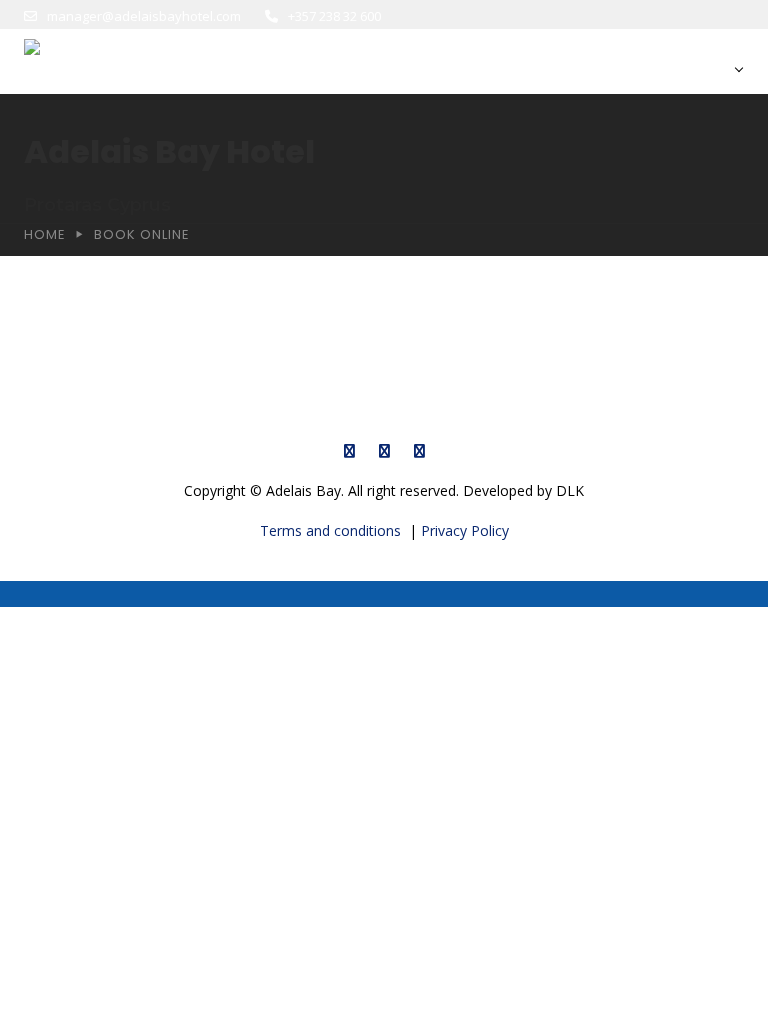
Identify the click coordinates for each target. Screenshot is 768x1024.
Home (45, 234)
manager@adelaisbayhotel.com (144, 16)
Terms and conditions (332, 530)
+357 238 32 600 (334, 16)
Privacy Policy (465, 530)
